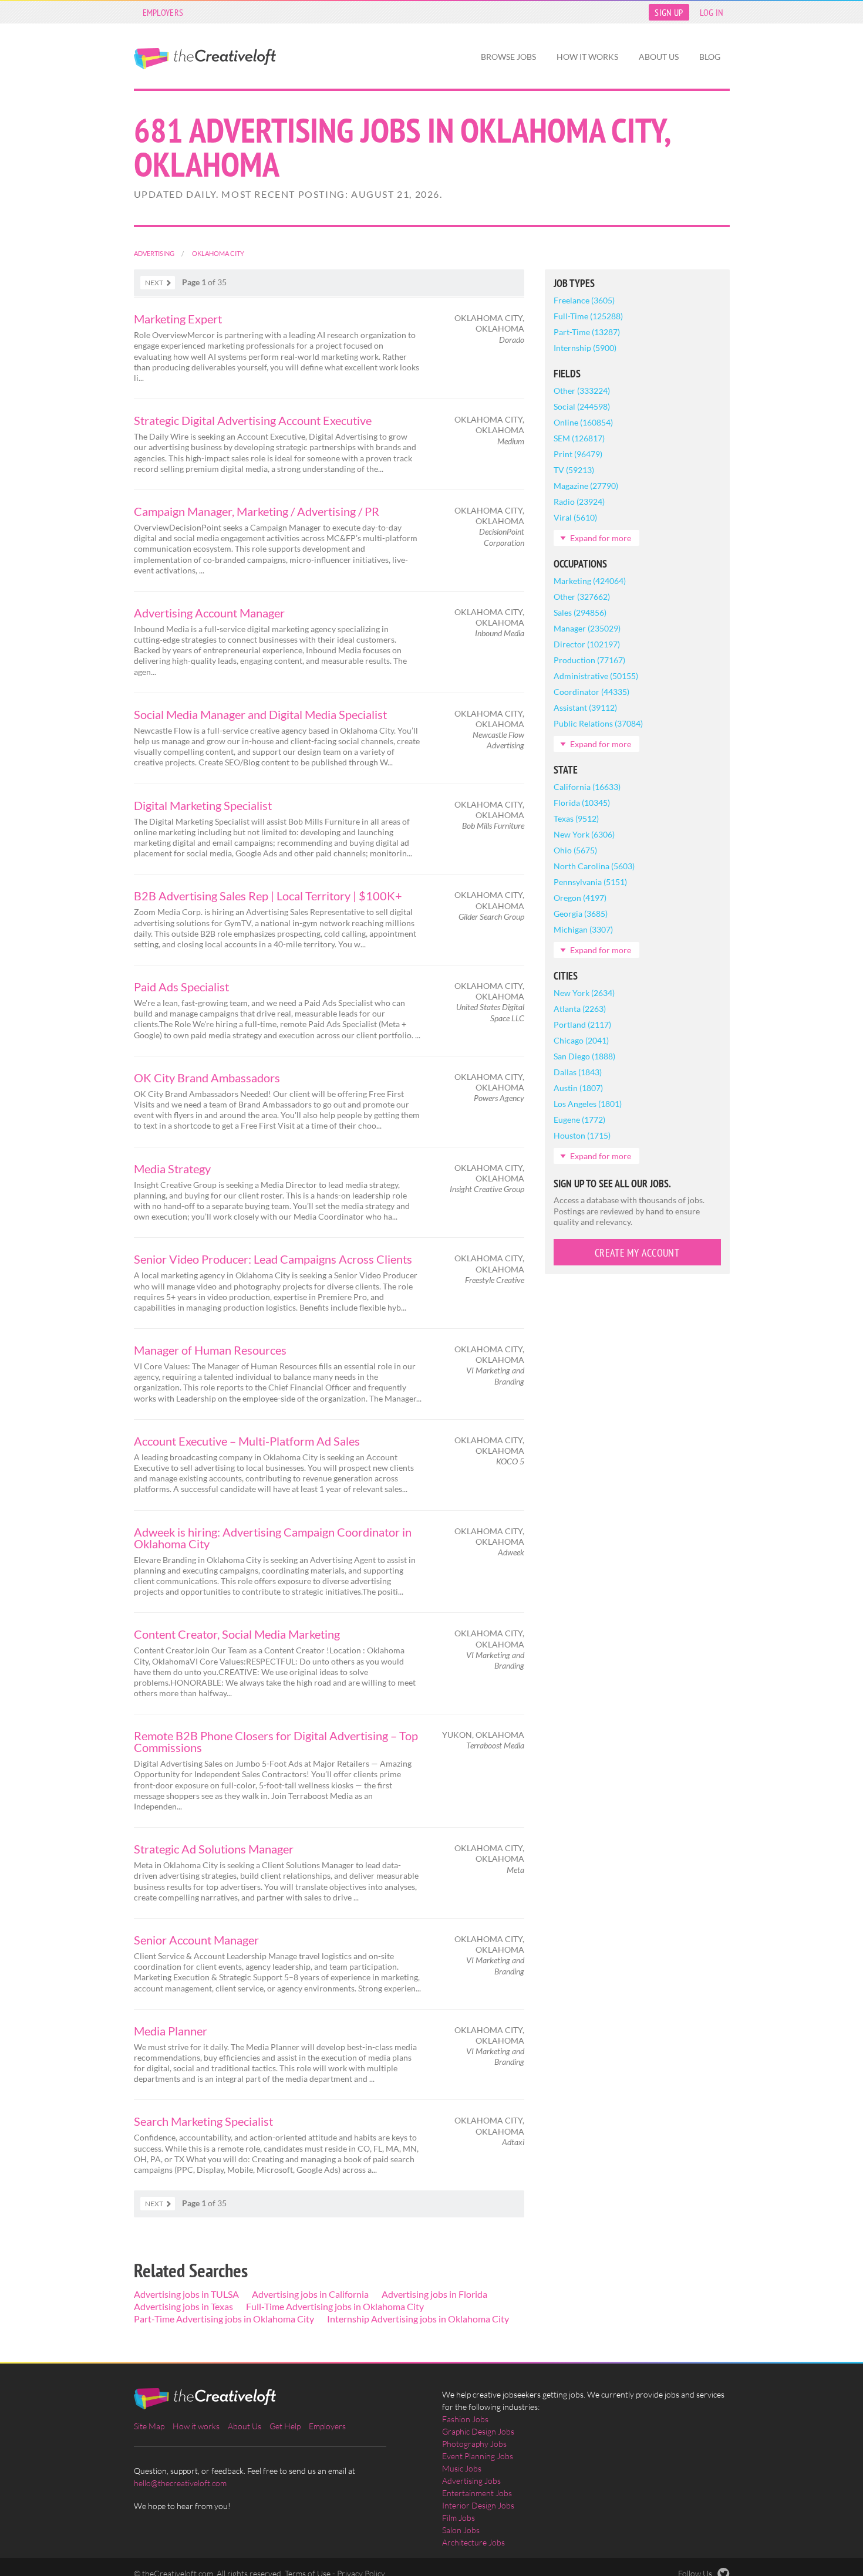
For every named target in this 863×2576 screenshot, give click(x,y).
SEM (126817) (579, 438)
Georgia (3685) (581, 914)
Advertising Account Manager (209, 613)
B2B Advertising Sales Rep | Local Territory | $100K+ (268, 896)
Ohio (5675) (575, 850)
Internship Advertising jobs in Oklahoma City (418, 2319)
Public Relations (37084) (598, 723)
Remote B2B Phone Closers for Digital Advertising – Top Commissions (276, 1741)
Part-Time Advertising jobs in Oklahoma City (224, 2319)
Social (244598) (582, 406)
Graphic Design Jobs (478, 2431)
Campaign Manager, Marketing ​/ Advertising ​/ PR (257, 511)
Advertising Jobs (471, 2481)
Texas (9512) (576, 818)
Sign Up (669, 12)
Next (154, 283)
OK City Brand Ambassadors (207, 1078)
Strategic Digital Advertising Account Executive (253, 420)
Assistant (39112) (585, 708)
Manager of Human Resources (210, 1350)
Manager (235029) (587, 628)
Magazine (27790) (586, 486)
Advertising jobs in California (310, 2294)
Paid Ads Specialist (181, 987)
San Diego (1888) (584, 1056)
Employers (163, 12)
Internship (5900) (585, 348)
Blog (710, 57)
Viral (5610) (575, 517)
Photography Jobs (474, 2444)
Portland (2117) (582, 1024)
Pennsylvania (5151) (590, 882)
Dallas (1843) (578, 1072)
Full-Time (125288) (588, 316)
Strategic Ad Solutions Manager (214, 1849)
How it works (587, 57)
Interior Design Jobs (478, 2505)
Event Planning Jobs (478, 2456)
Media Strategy (172, 1169)
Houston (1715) (582, 1135)
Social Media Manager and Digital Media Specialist (260, 714)
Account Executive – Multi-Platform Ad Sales (247, 1441)
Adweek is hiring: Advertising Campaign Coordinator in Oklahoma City (273, 1538)
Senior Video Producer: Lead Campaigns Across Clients (273, 1259)
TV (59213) (574, 470)
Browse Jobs (508, 57)
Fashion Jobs (465, 2419)
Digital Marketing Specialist (203, 805)
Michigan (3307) (583, 929)
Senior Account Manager (196, 1940)
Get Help (285, 2426)
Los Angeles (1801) (588, 1104)
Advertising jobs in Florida (434, 2294)
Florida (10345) (582, 803)
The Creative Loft (205, 59)
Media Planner (171, 2031)
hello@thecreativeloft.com (180, 2483)
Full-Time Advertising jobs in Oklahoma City (335, 2306)
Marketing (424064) (590, 581)
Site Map (149, 2426)
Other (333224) (582, 391)
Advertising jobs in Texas (183, 2306)
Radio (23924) (579, 502)
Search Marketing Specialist (203, 2121)
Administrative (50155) (596, 676)
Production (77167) (589, 660)
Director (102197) (587, 644)
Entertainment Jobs (477, 2493)
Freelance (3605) (584, 300)
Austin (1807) (578, 1088)
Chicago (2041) (581, 1040)
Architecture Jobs (473, 2542)
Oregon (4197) (580, 898)
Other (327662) (582, 597)
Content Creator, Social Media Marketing (237, 1634)
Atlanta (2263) (580, 1009)
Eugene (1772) (579, 1120)
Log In (712, 12)
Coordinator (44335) (591, 692)
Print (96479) (578, 454)
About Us (659, 57)
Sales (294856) (580, 612)
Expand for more (601, 538)
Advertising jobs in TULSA (186, 2294)
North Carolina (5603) (594, 866)
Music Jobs (462, 2468)
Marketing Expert (178, 319)
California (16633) (587, 787)
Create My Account (637, 1253)
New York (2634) (584, 993)
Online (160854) (583, 422)
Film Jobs (459, 2518)
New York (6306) (584, 834)
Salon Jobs (461, 2530)
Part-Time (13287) (587, 332)
